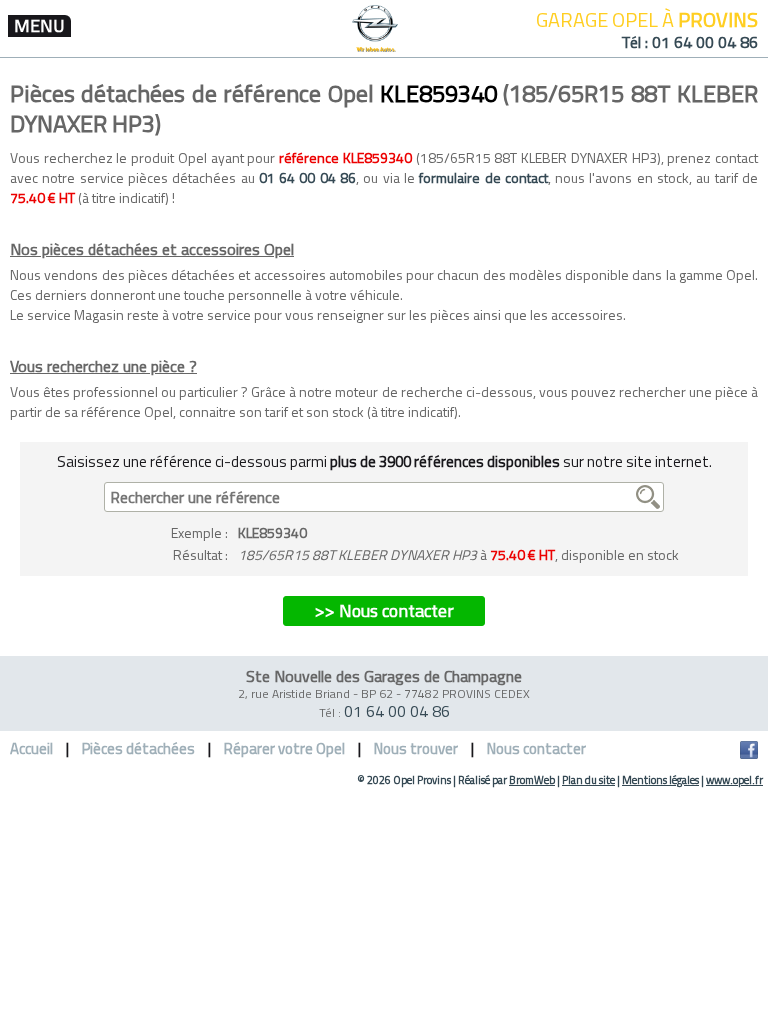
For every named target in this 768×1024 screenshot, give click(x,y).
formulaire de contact (483, 177)
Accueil (31, 748)
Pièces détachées (138, 748)
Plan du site (588, 780)
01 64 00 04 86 (705, 42)
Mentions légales (660, 780)
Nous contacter (536, 748)
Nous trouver (416, 748)
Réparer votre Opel (284, 748)
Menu (39, 26)
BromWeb (532, 780)
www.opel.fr (734, 780)
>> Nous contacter (384, 610)
